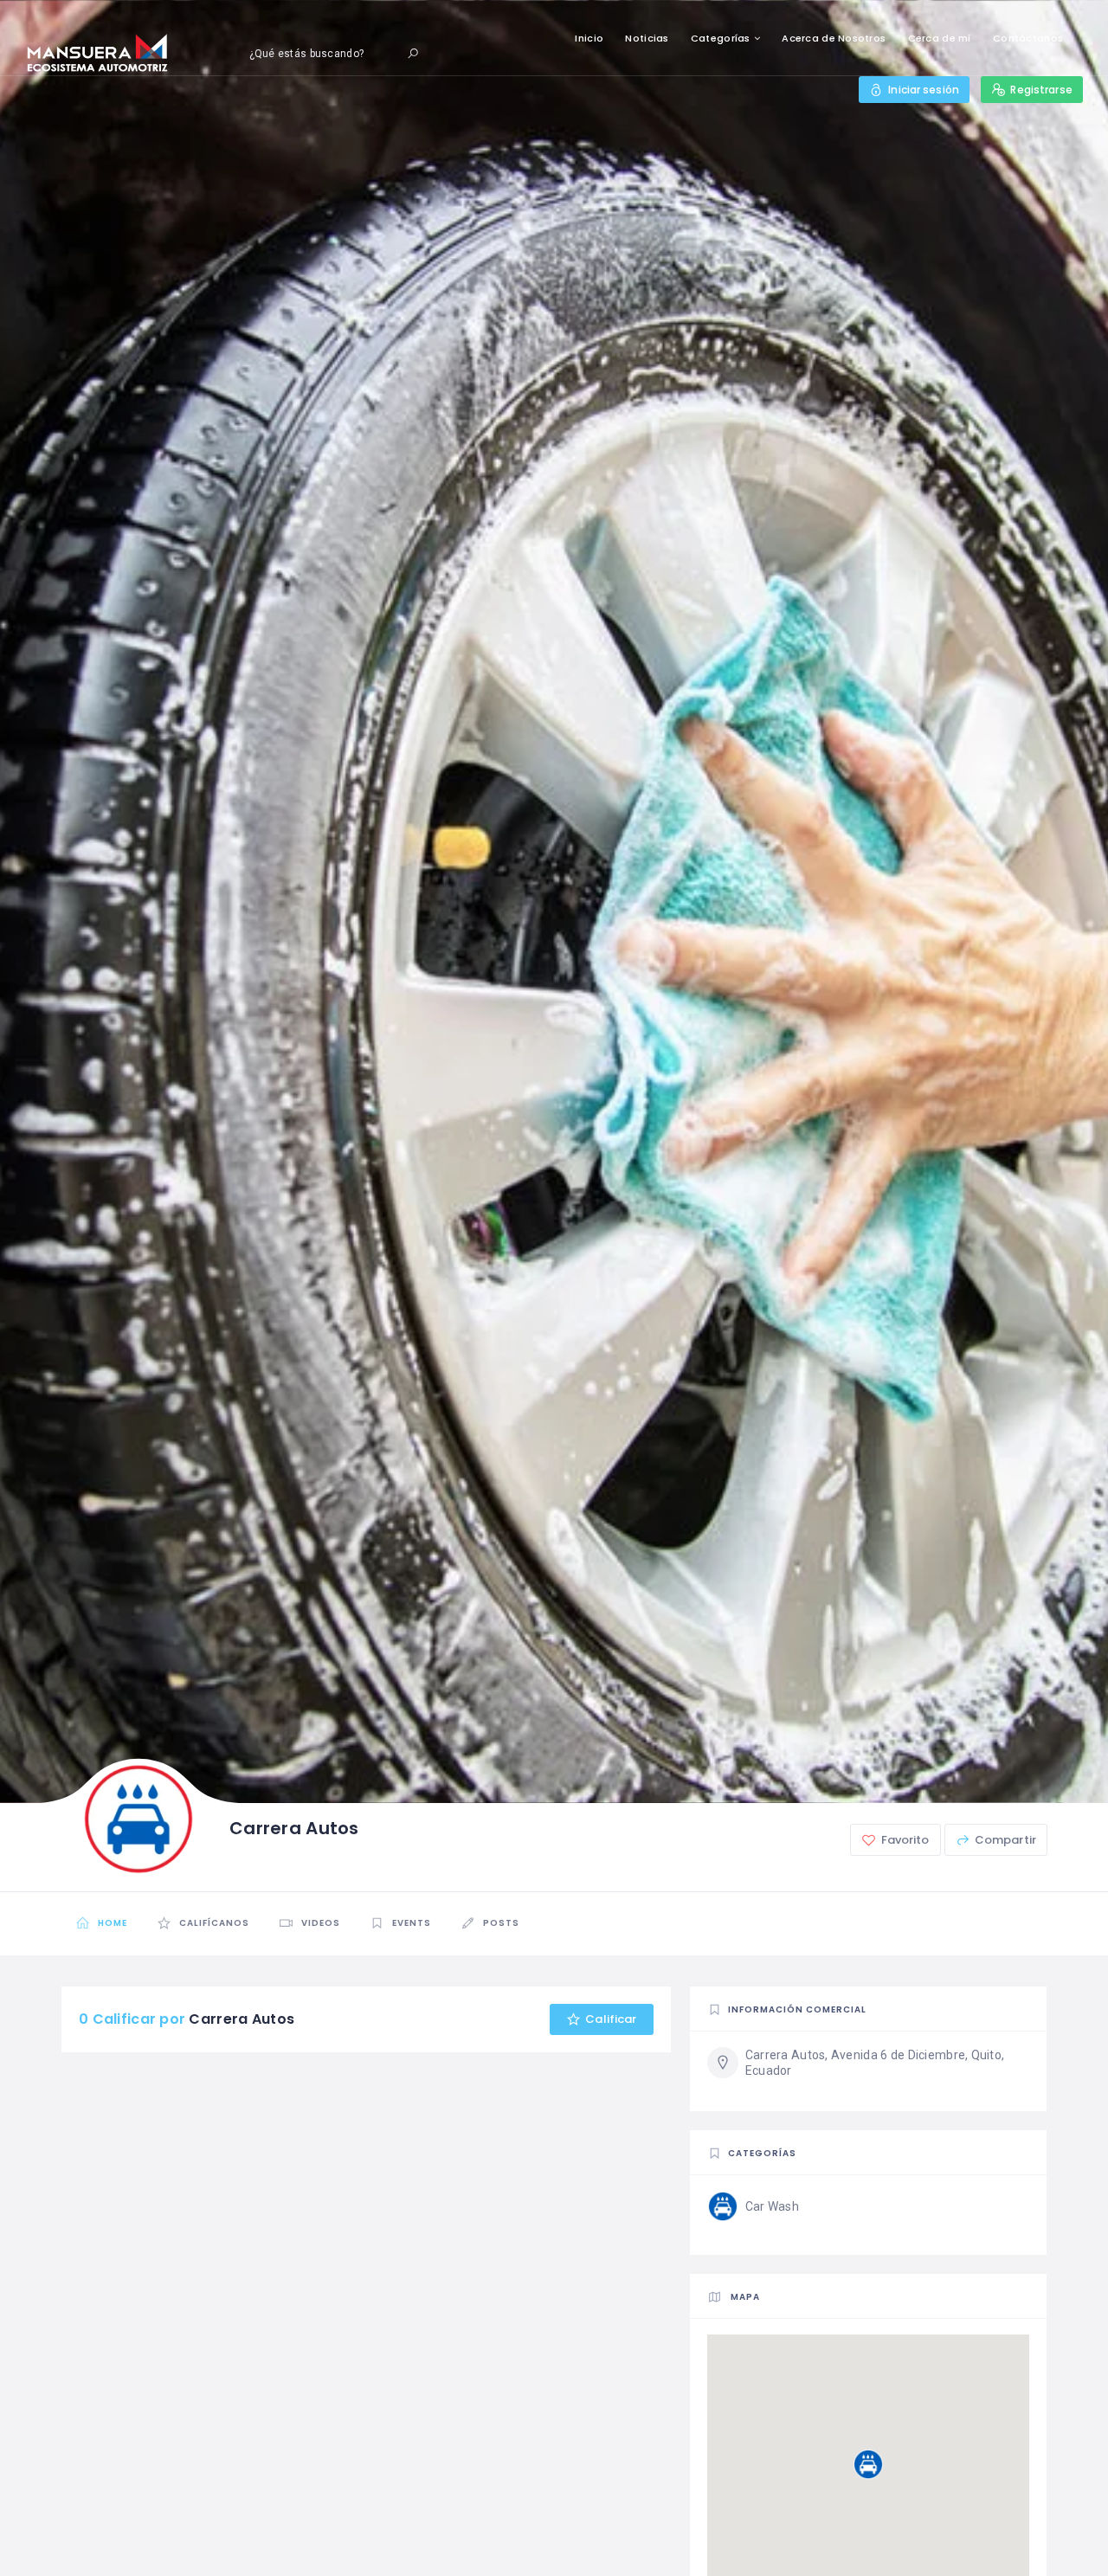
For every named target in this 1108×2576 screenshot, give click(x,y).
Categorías (721, 38)
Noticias (647, 38)
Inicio (589, 38)
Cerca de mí (940, 38)
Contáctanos (1028, 38)
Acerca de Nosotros (834, 38)
